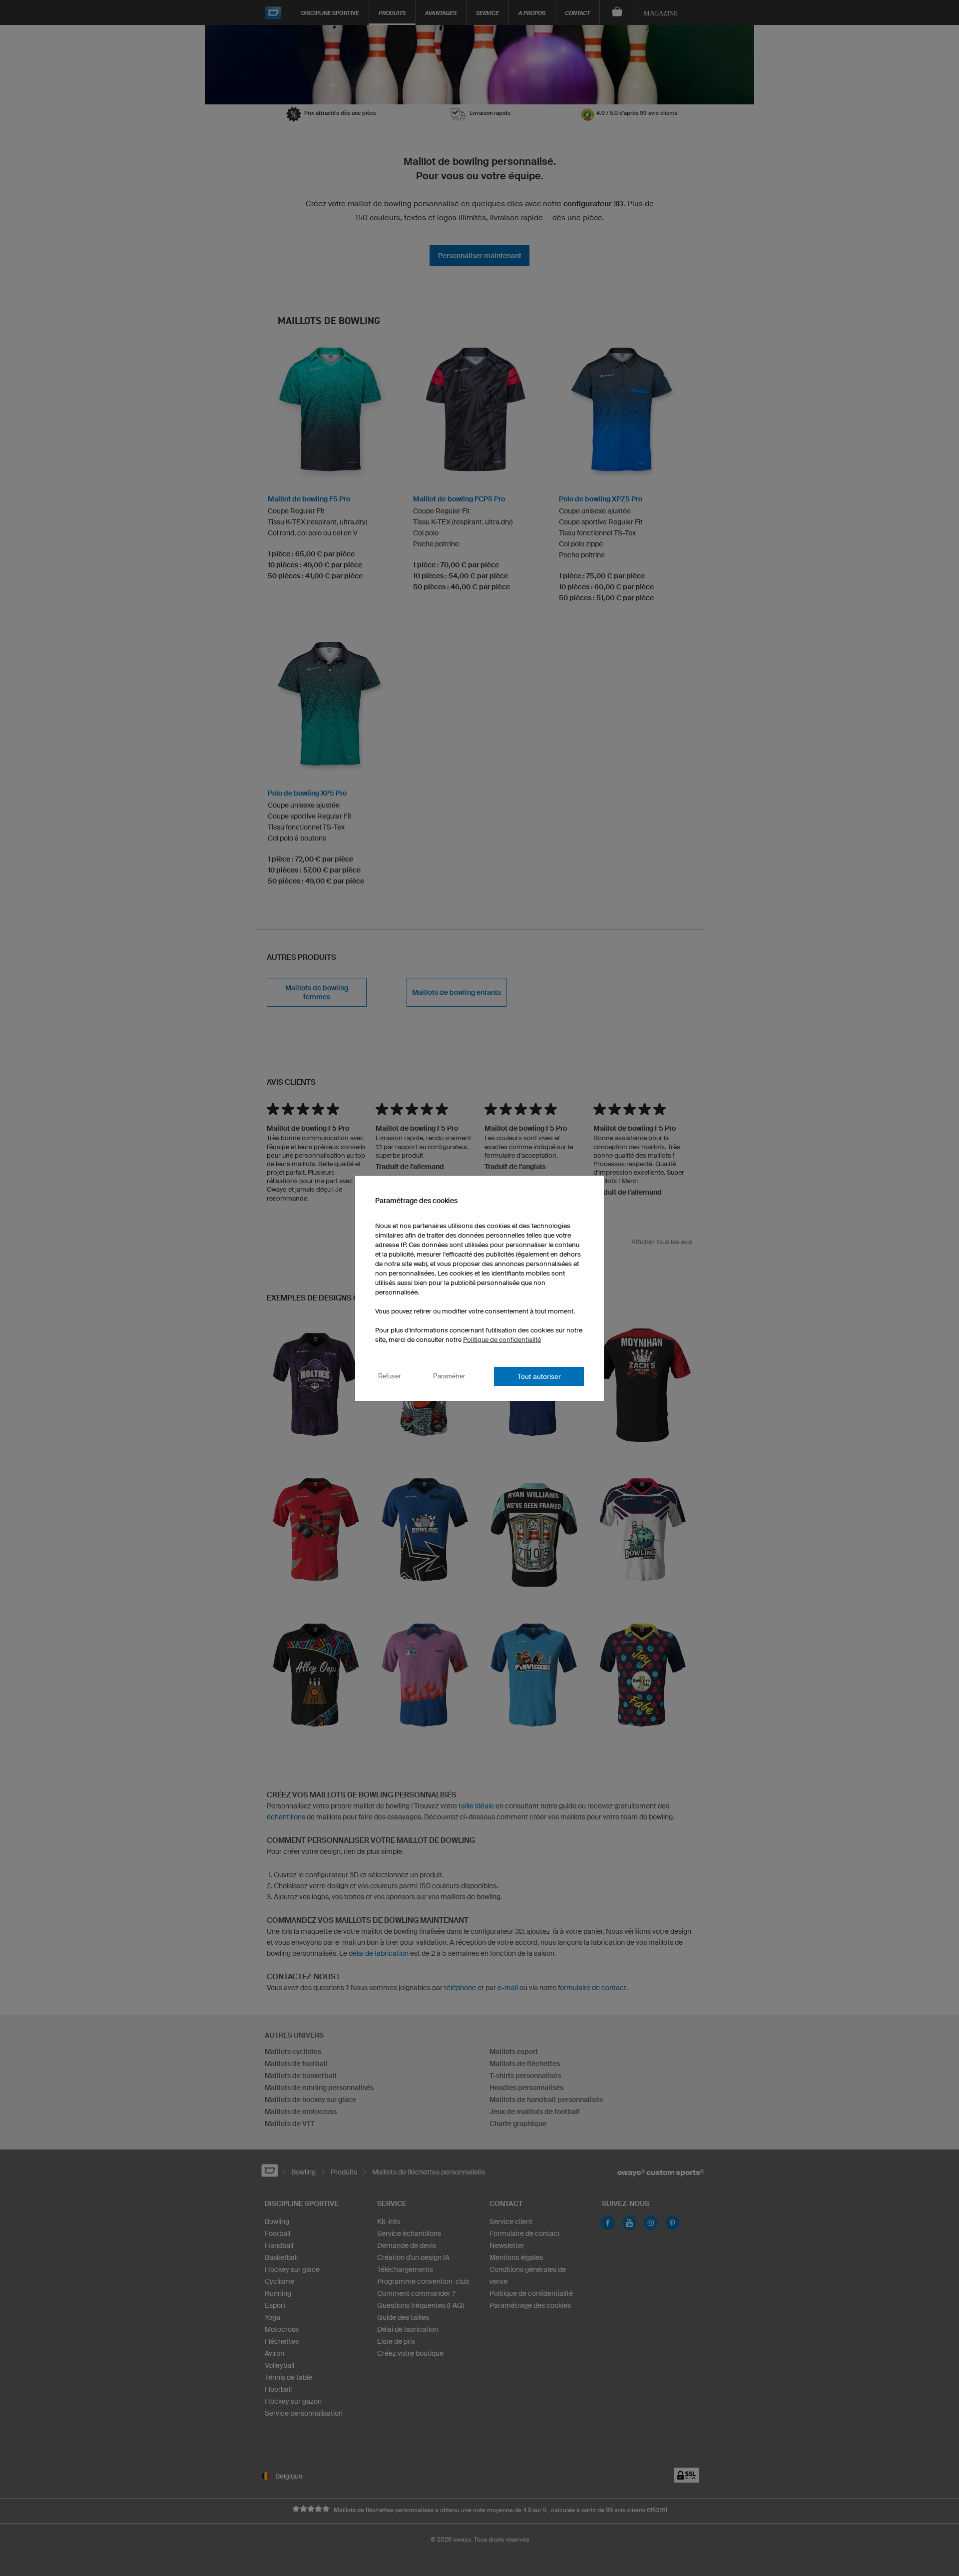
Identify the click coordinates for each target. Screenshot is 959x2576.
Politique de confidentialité (502, 1340)
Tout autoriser (539, 1376)
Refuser (389, 1376)
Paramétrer (449, 1376)
